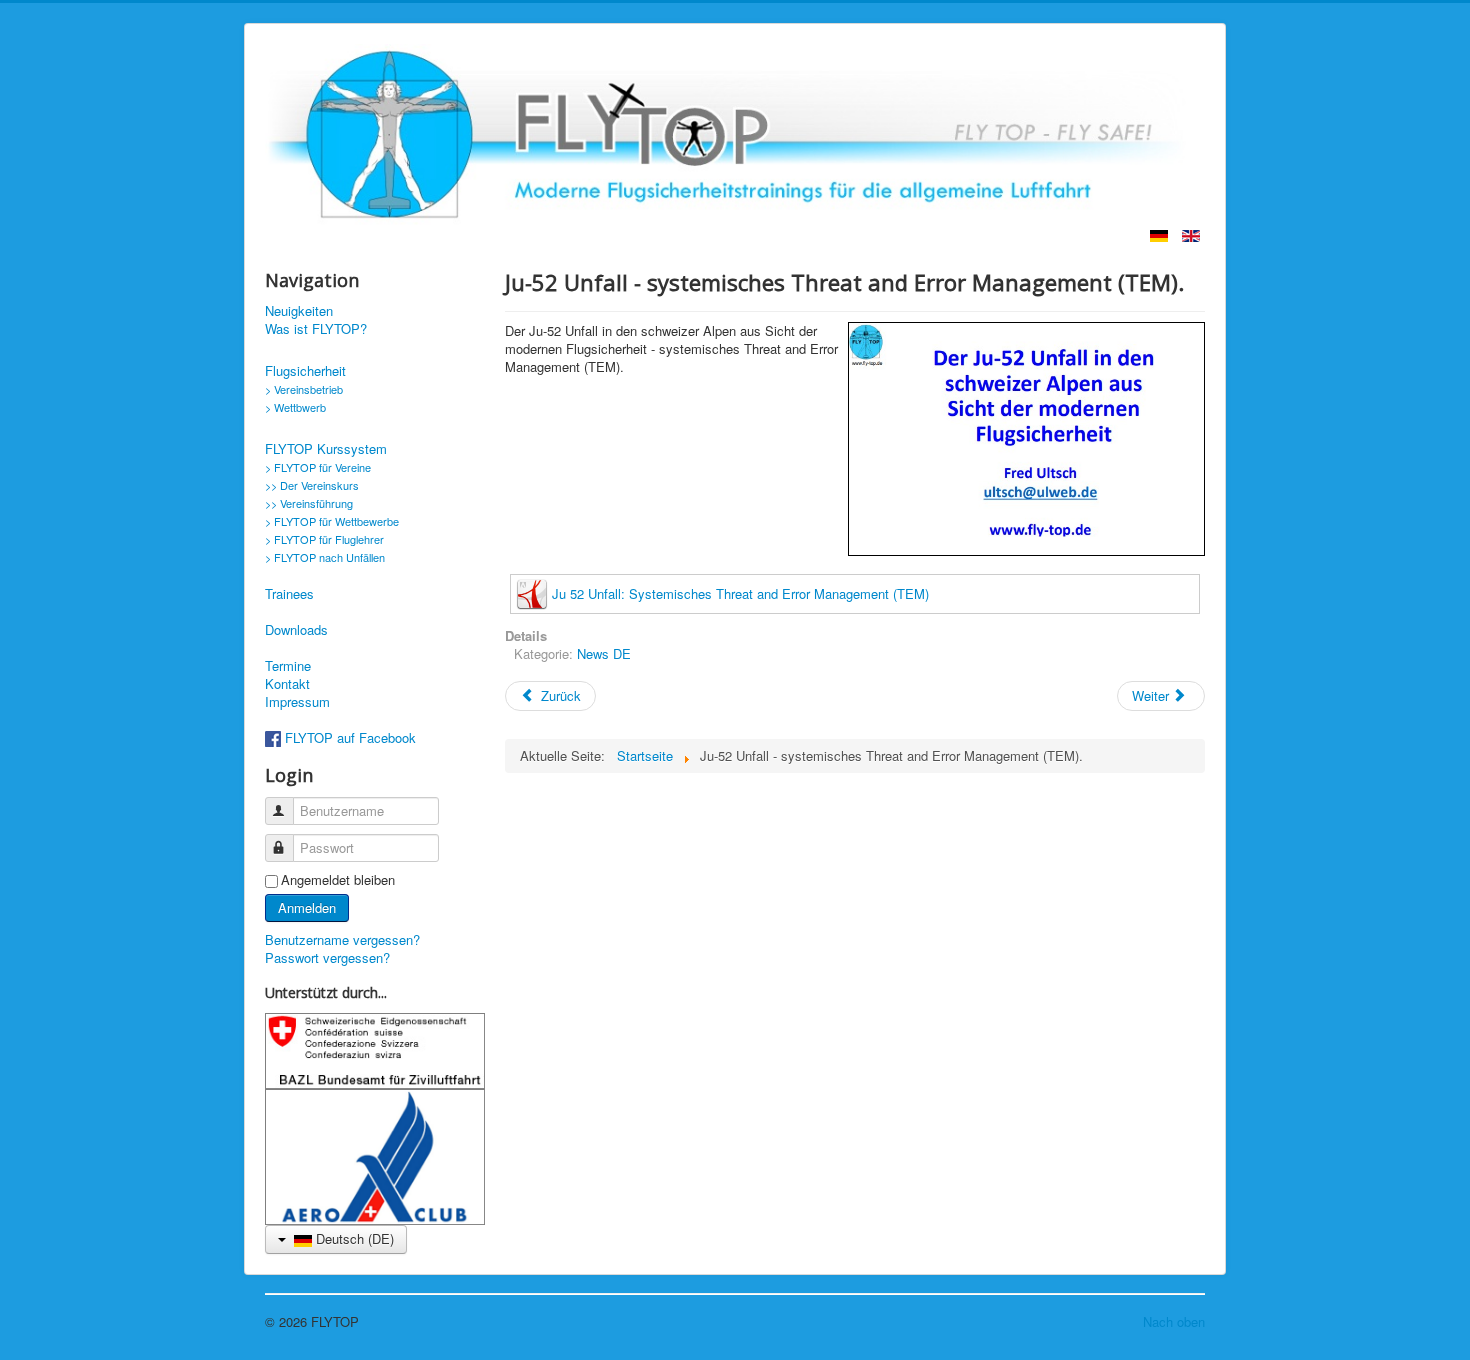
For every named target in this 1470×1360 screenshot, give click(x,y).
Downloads (296, 630)
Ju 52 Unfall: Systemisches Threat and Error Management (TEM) (740, 593)
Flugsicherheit (305, 371)
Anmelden (307, 907)
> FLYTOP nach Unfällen (325, 557)
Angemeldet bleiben (338, 880)
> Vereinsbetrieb (304, 389)
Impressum (297, 702)
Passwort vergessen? (327, 957)
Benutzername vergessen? (342, 939)
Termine (288, 666)
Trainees (289, 594)
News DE (604, 653)
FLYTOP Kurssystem (326, 449)
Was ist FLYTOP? (316, 329)
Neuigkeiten (299, 311)
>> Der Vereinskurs (312, 485)
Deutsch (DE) (353, 1238)
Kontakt (287, 684)
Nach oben (1174, 1321)
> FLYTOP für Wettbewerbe (332, 521)
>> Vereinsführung (309, 503)
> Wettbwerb (295, 407)
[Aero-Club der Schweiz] (375, 1154)
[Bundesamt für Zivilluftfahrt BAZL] (375, 1049)
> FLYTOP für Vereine (318, 467)
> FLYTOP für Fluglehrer (324, 539)
